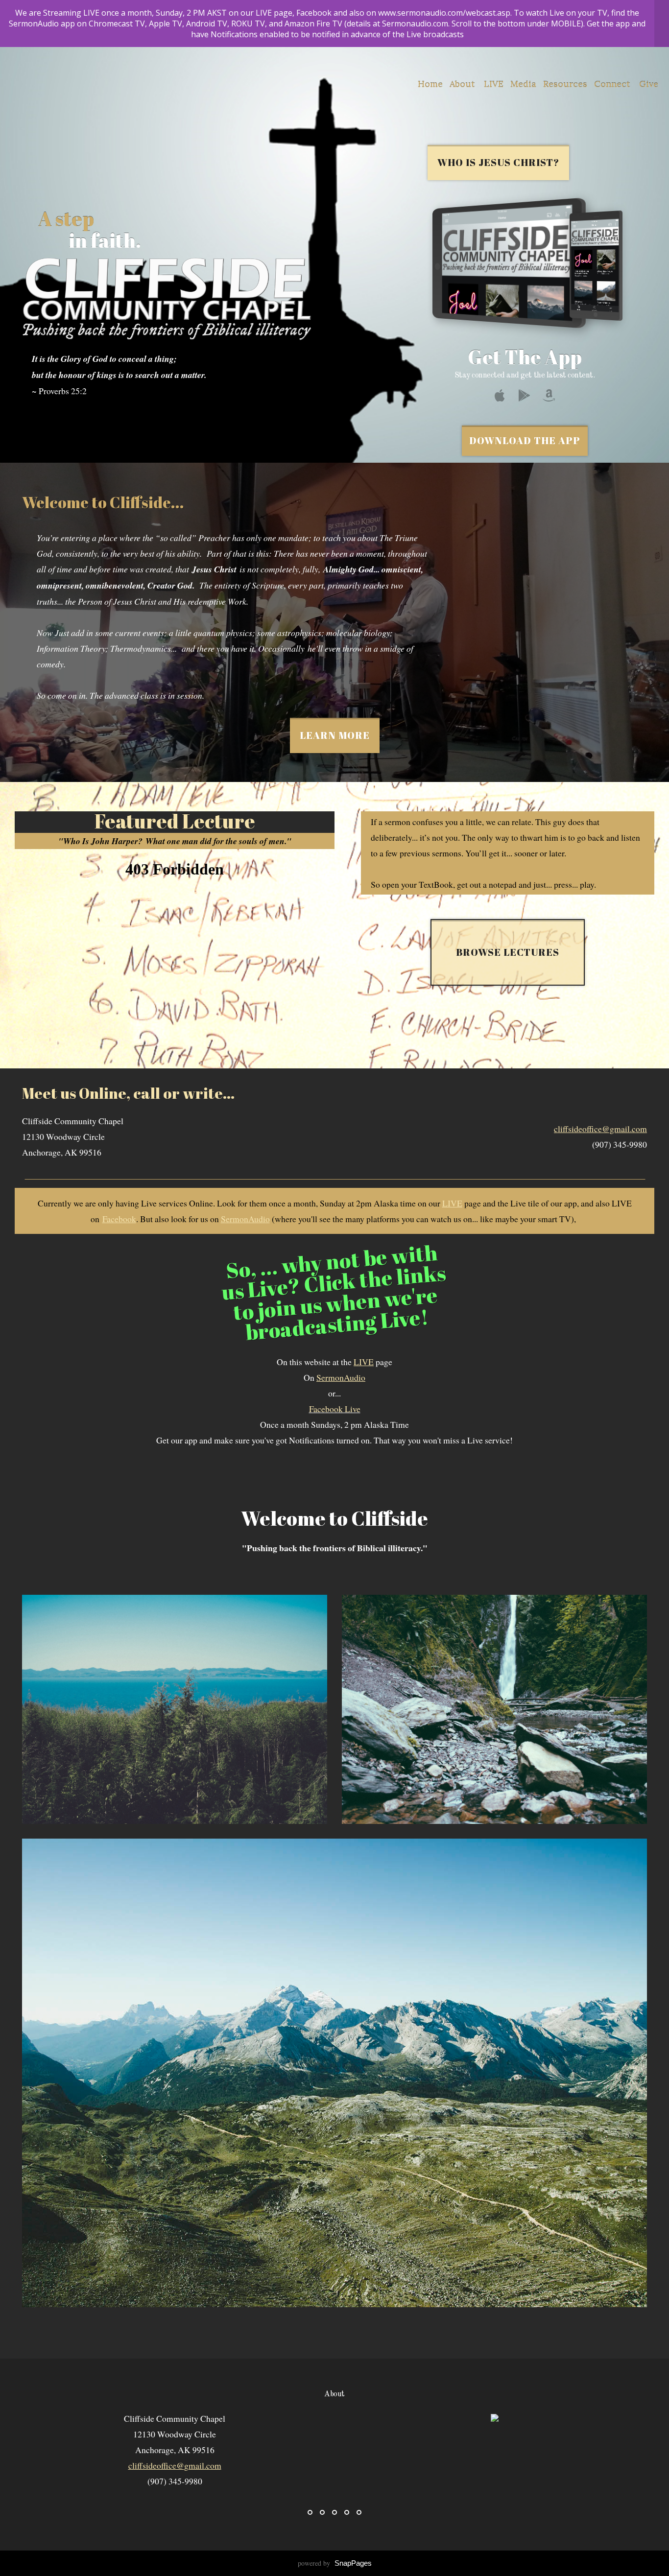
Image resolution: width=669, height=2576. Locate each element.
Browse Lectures (508, 952)
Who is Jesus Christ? (498, 162)
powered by (335, 2563)
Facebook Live (335, 1409)
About (463, 84)
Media (523, 84)
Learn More (335, 735)
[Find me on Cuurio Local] (495, 2418)
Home (430, 84)
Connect (613, 84)
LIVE (494, 84)
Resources (565, 84)
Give (649, 84)
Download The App (525, 440)
